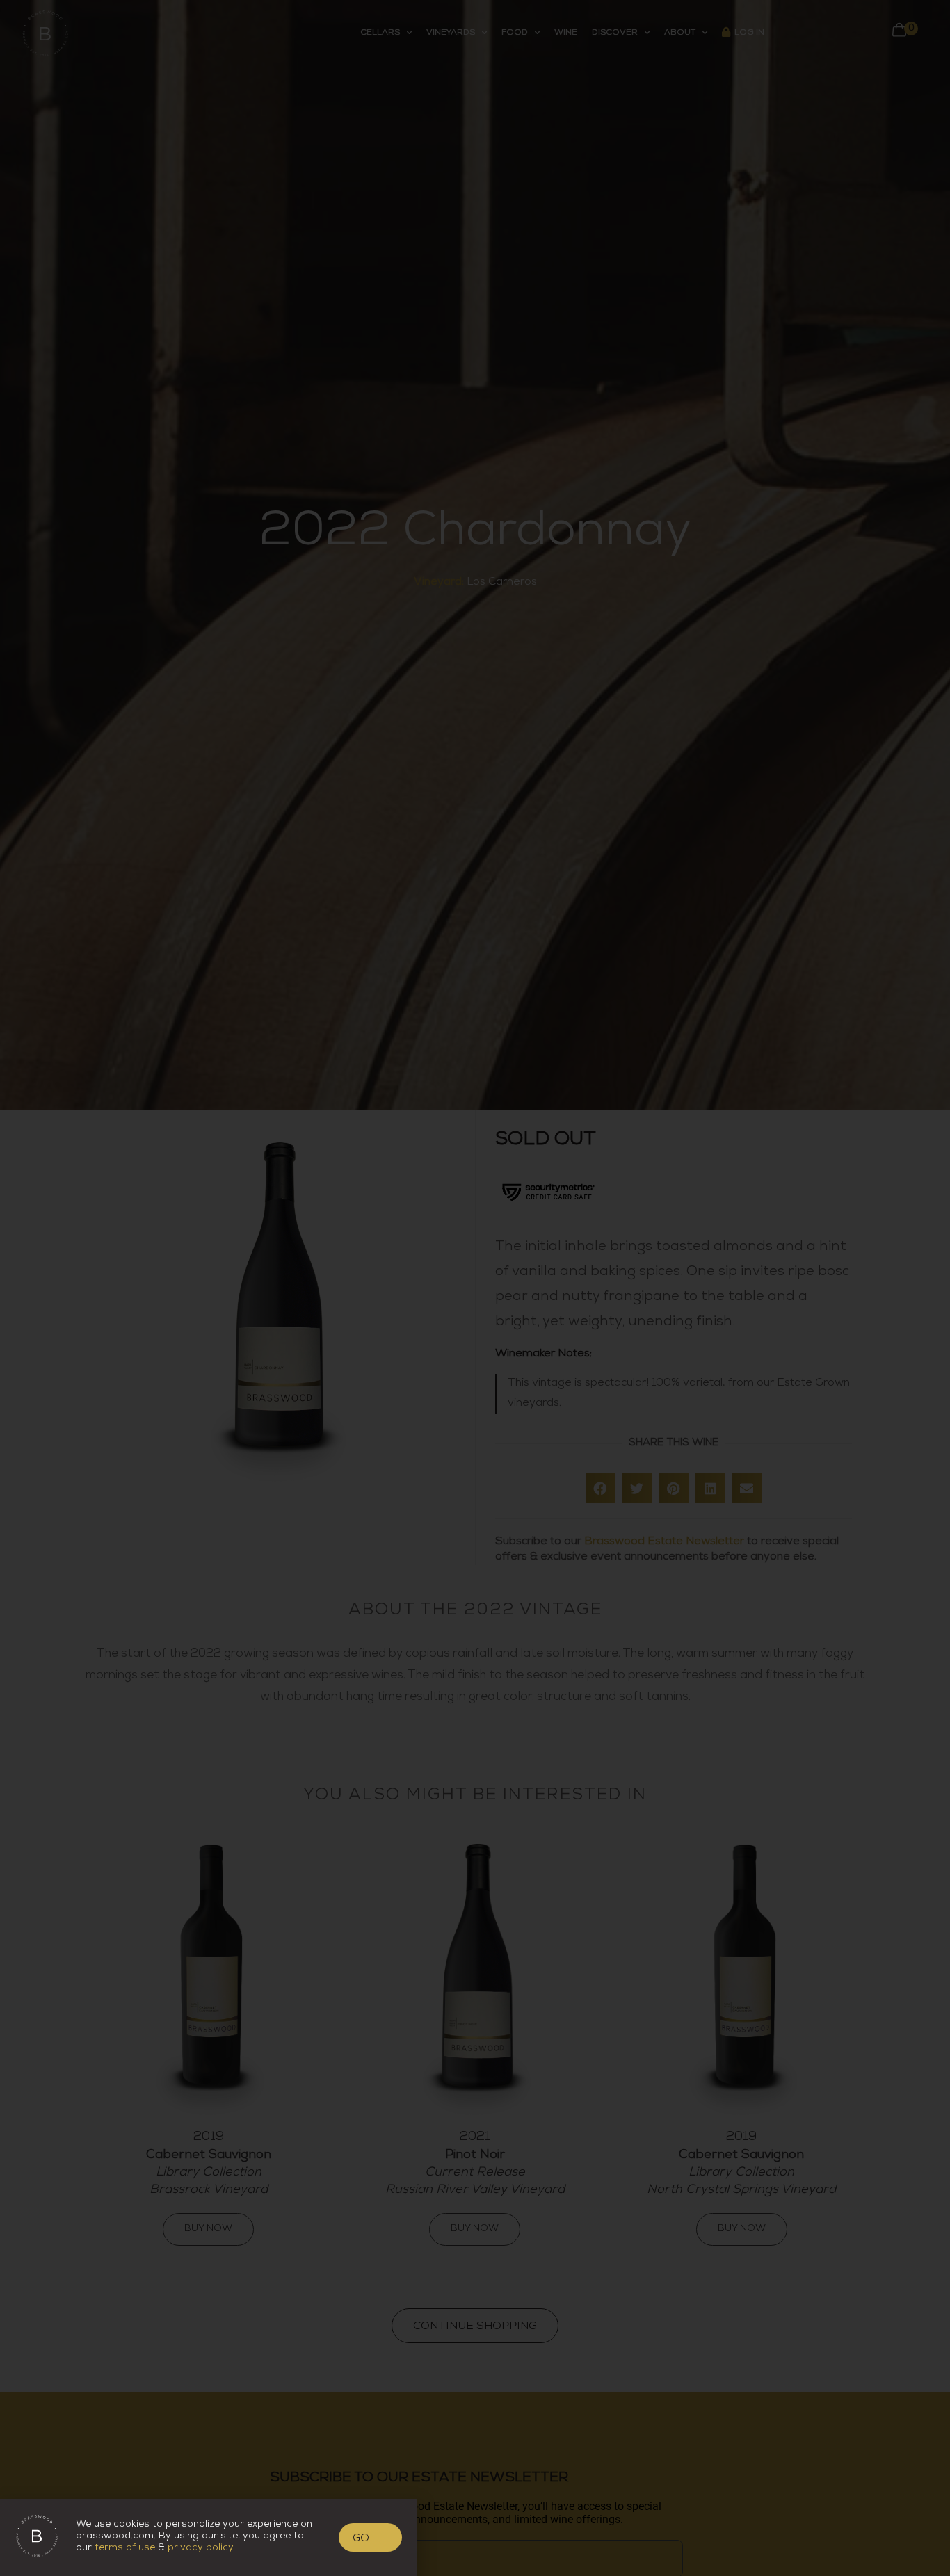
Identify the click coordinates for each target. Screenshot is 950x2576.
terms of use (125, 2549)
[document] (475, 1288)
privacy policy (200, 2549)
